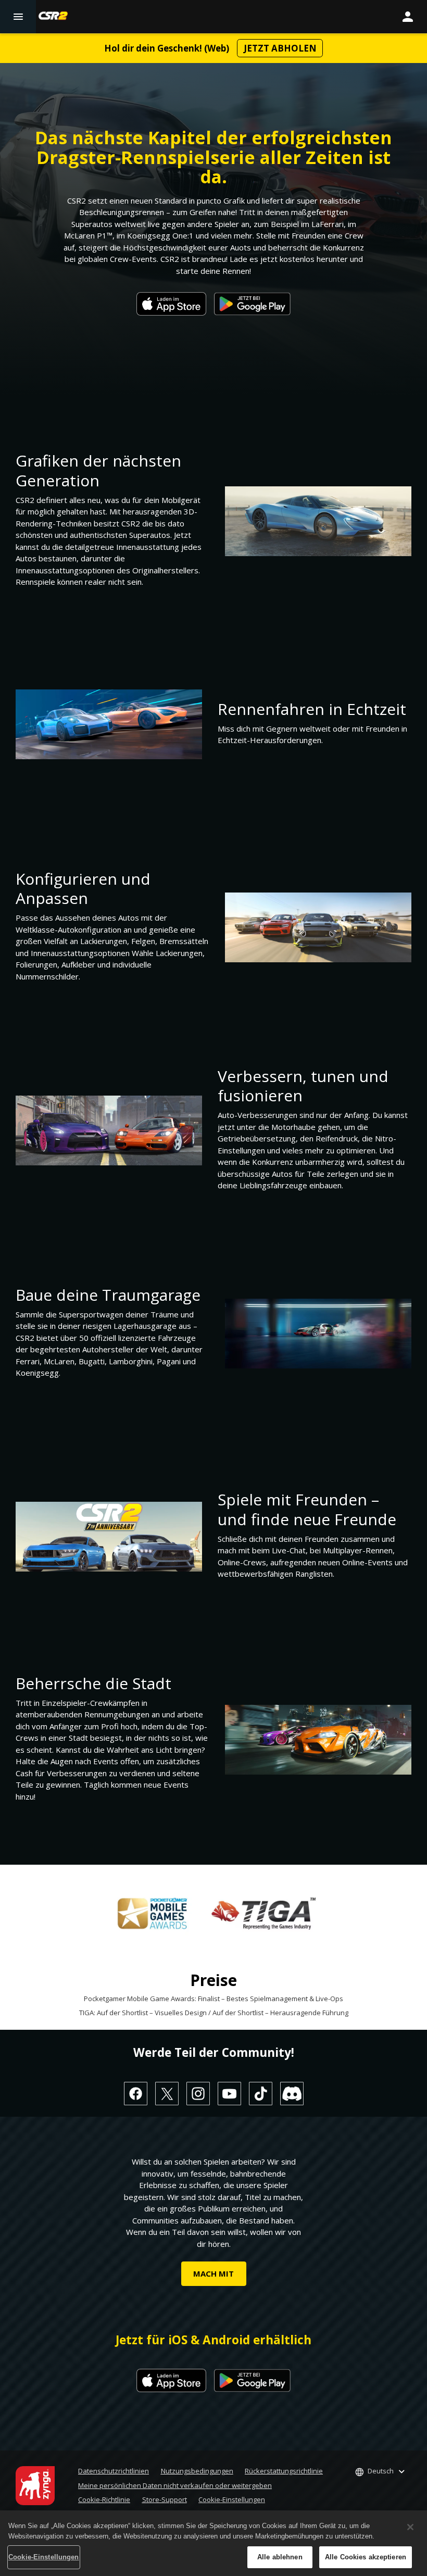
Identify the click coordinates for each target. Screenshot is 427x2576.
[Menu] (18, 17)
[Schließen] (410, 2527)
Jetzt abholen (280, 48)
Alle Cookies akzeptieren (366, 2557)
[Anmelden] (408, 17)
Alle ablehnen (280, 2557)
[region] (213, 2543)
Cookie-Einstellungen (232, 2499)
